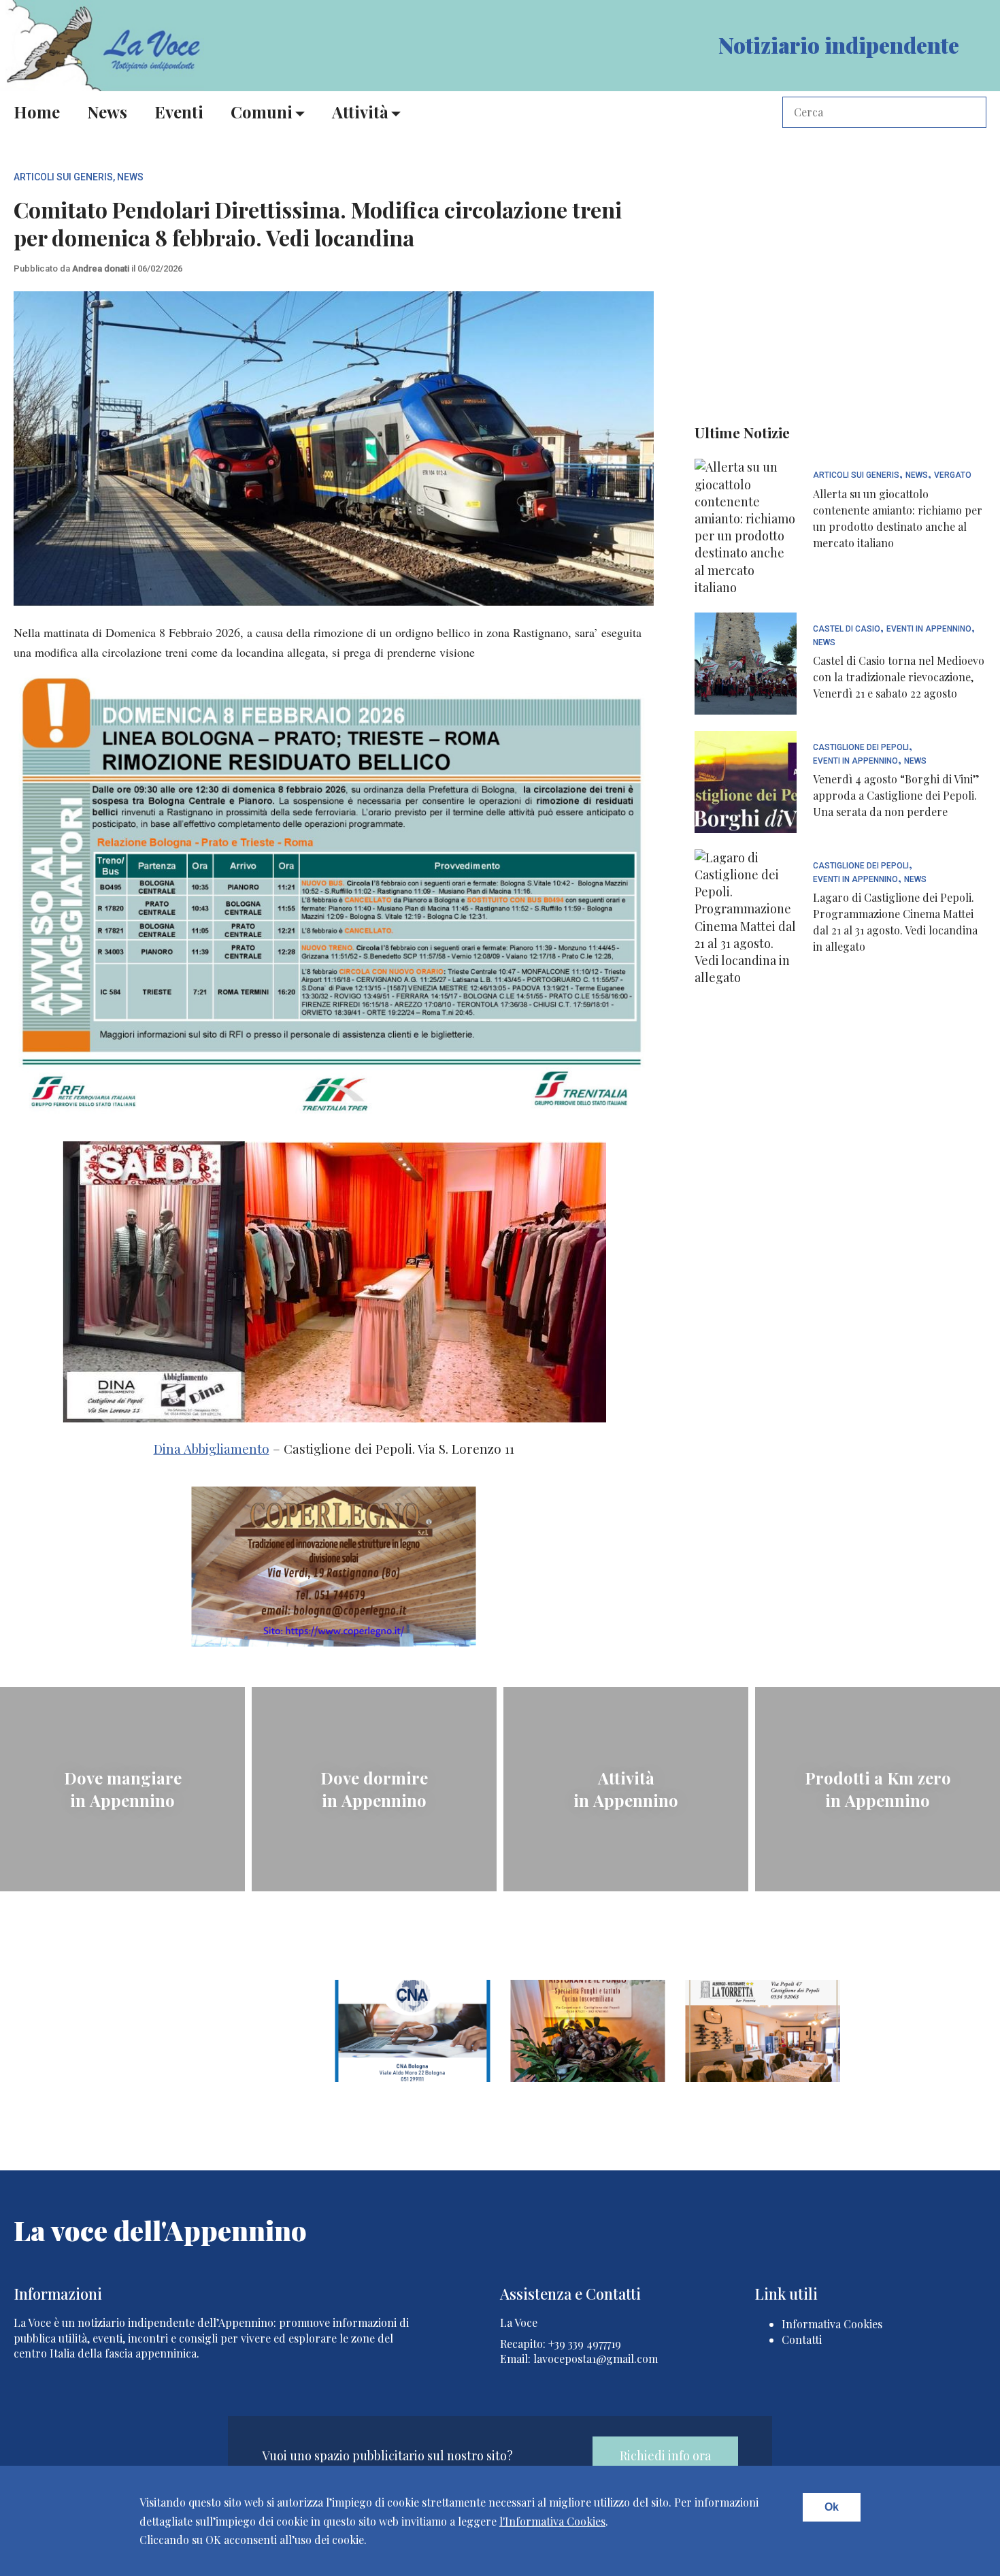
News (107, 112)
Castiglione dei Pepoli (861, 748)
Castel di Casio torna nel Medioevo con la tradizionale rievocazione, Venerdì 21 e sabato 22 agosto (899, 677)
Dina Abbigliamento (212, 1449)
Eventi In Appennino (929, 629)
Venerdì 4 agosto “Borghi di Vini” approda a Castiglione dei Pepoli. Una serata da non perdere (896, 795)
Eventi (179, 112)
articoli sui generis (63, 177)
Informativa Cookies (832, 2324)
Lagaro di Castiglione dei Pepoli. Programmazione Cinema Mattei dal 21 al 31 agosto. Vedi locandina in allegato (895, 922)
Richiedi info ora (665, 2456)
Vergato (953, 475)
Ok (832, 2507)
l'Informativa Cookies (552, 2521)
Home (37, 112)
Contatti (802, 2339)
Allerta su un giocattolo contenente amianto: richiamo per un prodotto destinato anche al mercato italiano (898, 518)
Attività (360, 112)
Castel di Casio (847, 629)
